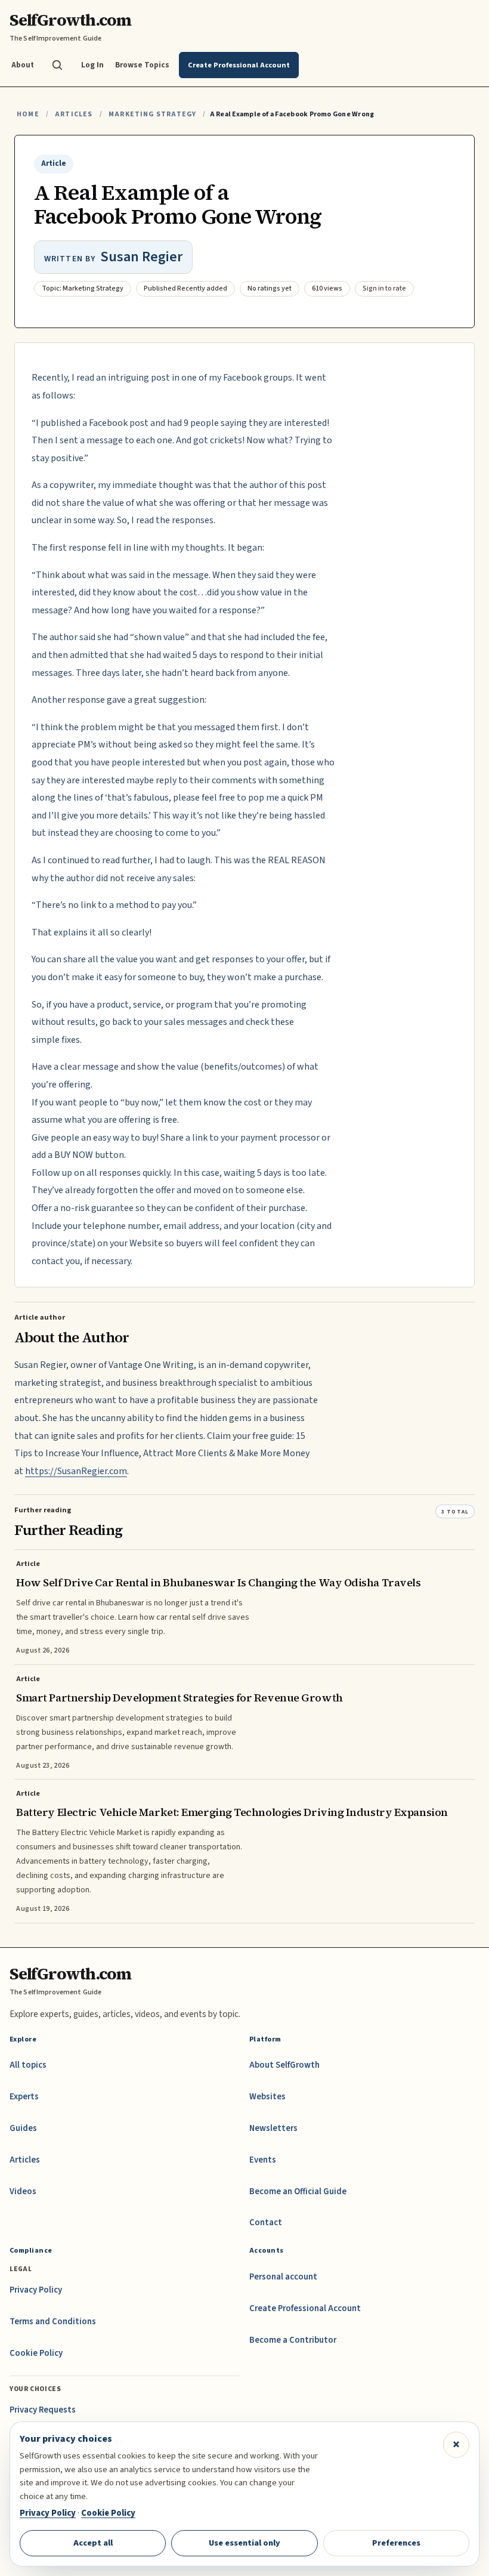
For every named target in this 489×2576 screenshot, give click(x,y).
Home (28, 114)
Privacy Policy (36, 2290)
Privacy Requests (43, 2410)
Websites (267, 2097)
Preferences (396, 2543)
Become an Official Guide (298, 2192)
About (23, 65)
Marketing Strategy (152, 114)
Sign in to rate (384, 288)
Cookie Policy (36, 2353)
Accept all (93, 2543)
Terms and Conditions (53, 2322)
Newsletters (273, 2128)
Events (263, 2160)
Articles (74, 114)
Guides (23, 2128)
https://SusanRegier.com (76, 1471)
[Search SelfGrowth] (57, 65)
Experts (24, 2097)
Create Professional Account (305, 2308)
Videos (23, 2192)
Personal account (283, 2277)
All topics (28, 2065)
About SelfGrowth (284, 2065)
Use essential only (244, 2543)
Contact (266, 2223)
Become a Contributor (293, 2340)
